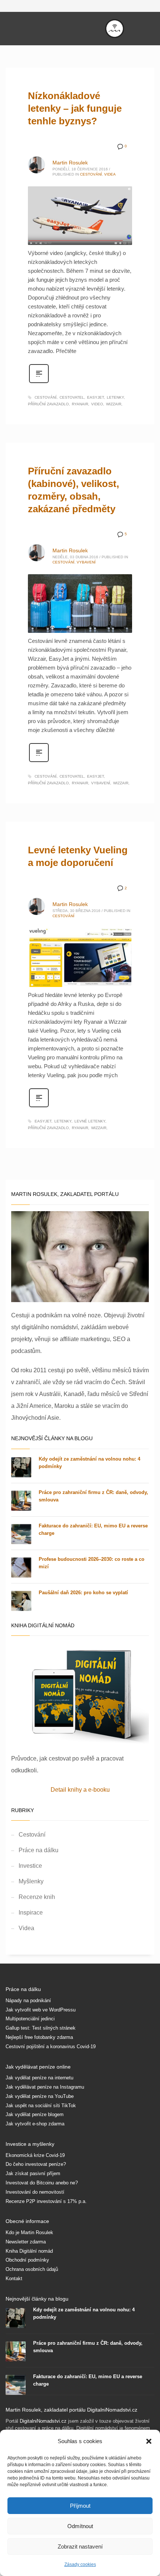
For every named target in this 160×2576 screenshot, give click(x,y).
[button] (149, 2441)
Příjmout (80, 2506)
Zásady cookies (80, 2564)
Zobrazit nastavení (80, 2546)
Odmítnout (80, 2526)
